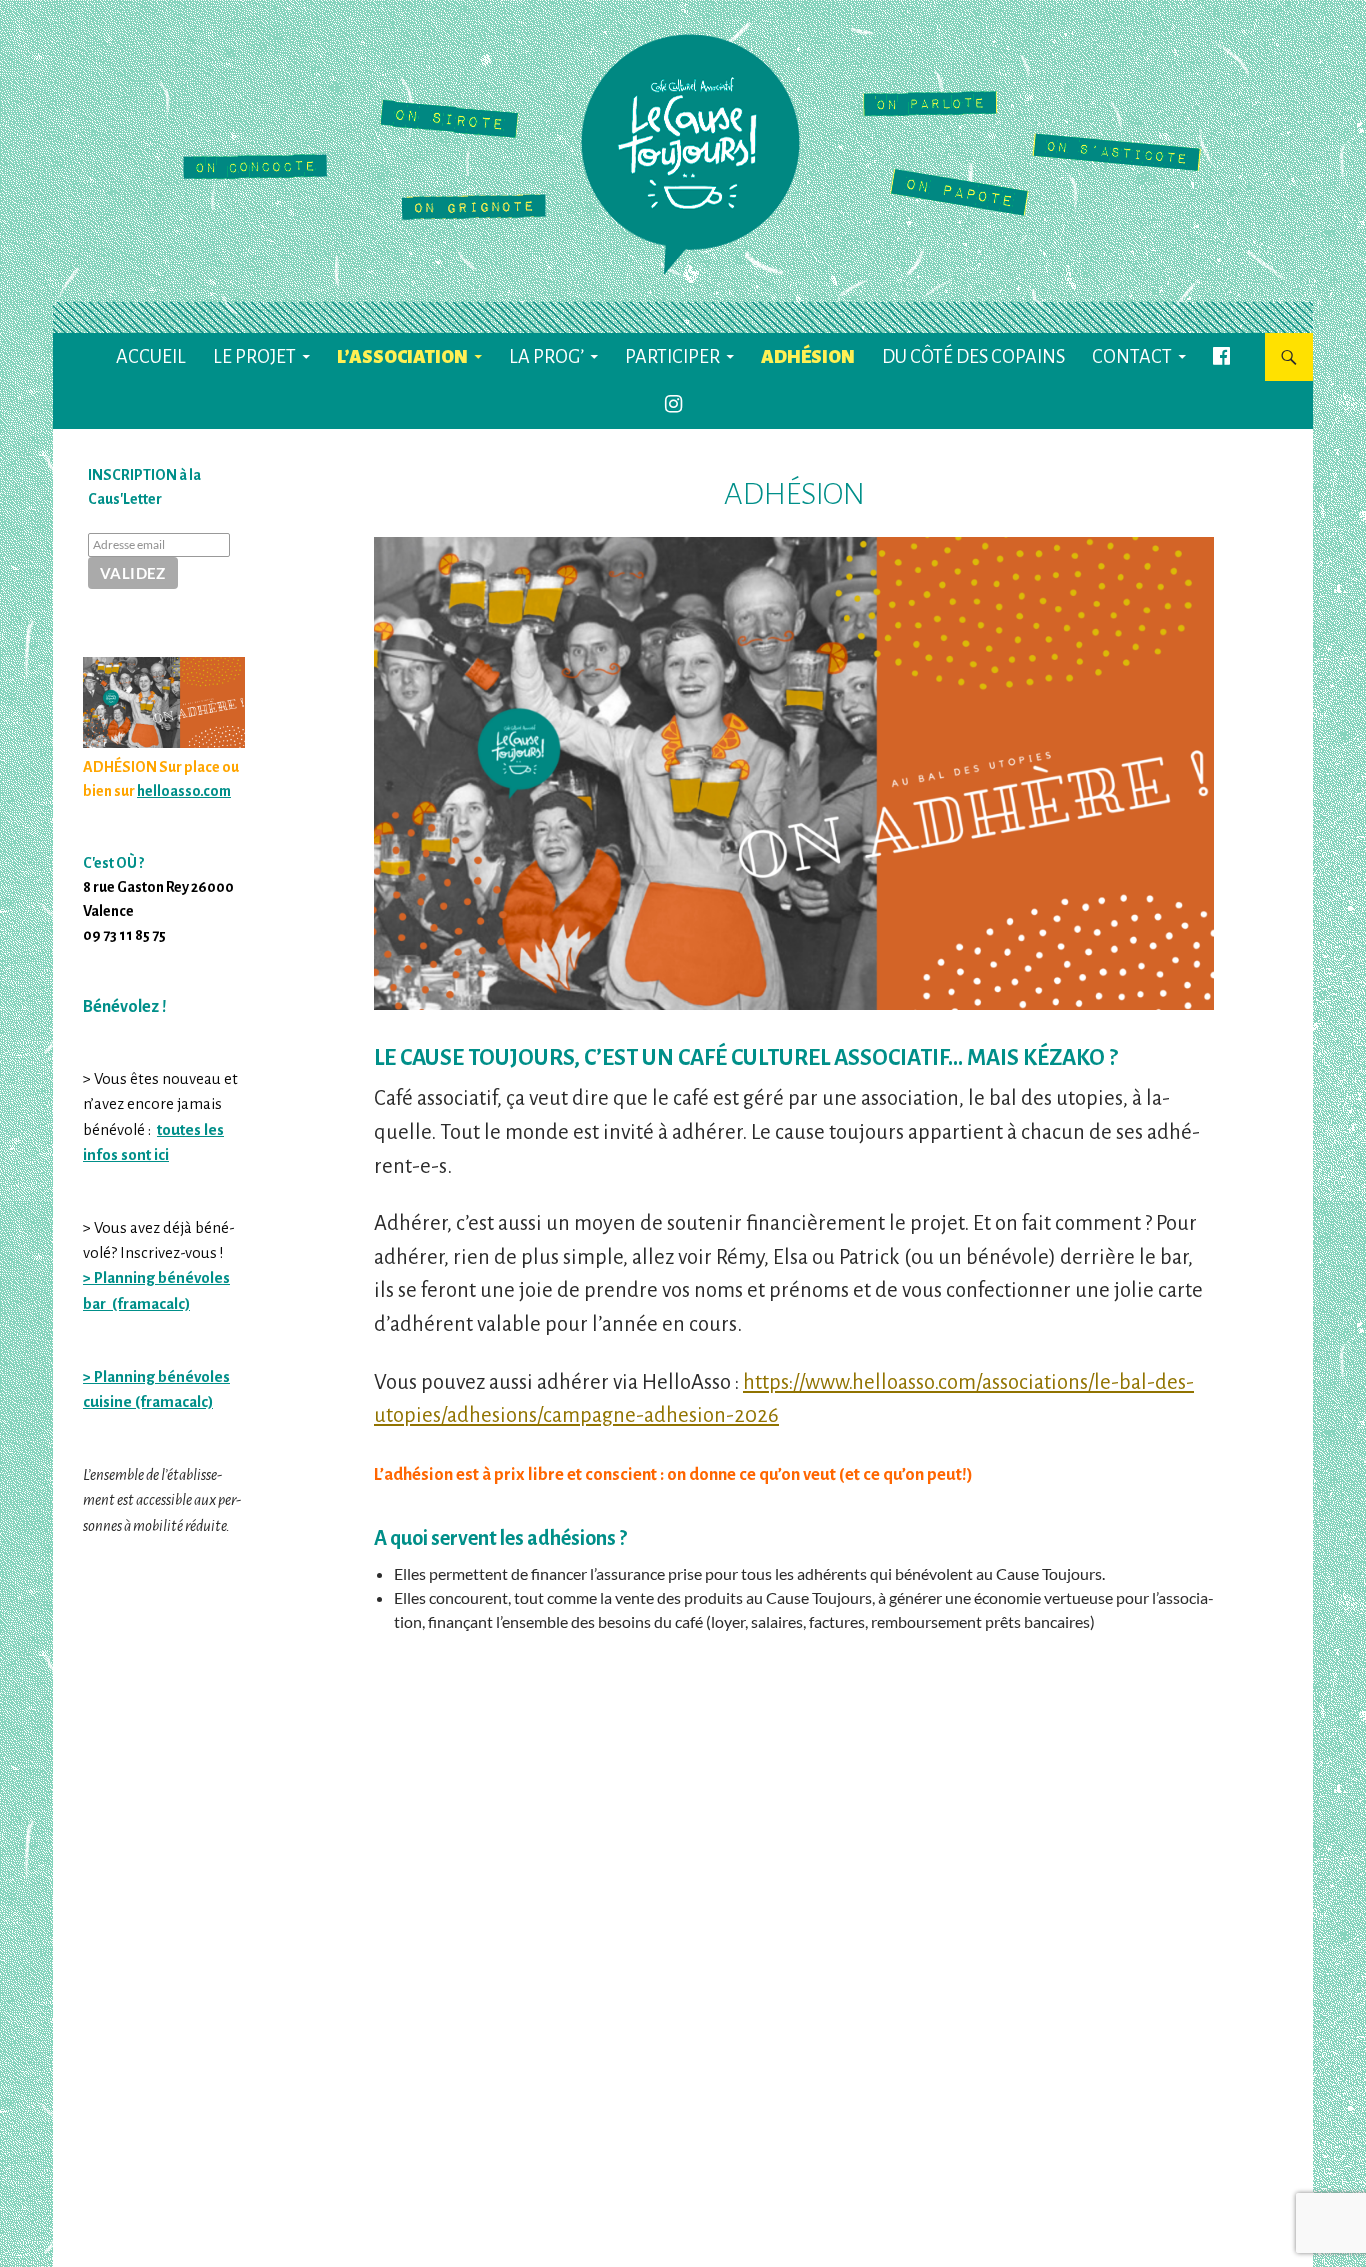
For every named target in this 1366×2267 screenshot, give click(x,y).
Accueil (151, 357)
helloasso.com (184, 791)
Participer (672, 357)
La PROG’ (546, 357)
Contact (1132, 357)
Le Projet (254, 357)
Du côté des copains (973, 357)
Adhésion (808, 357)
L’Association (402, 357)
